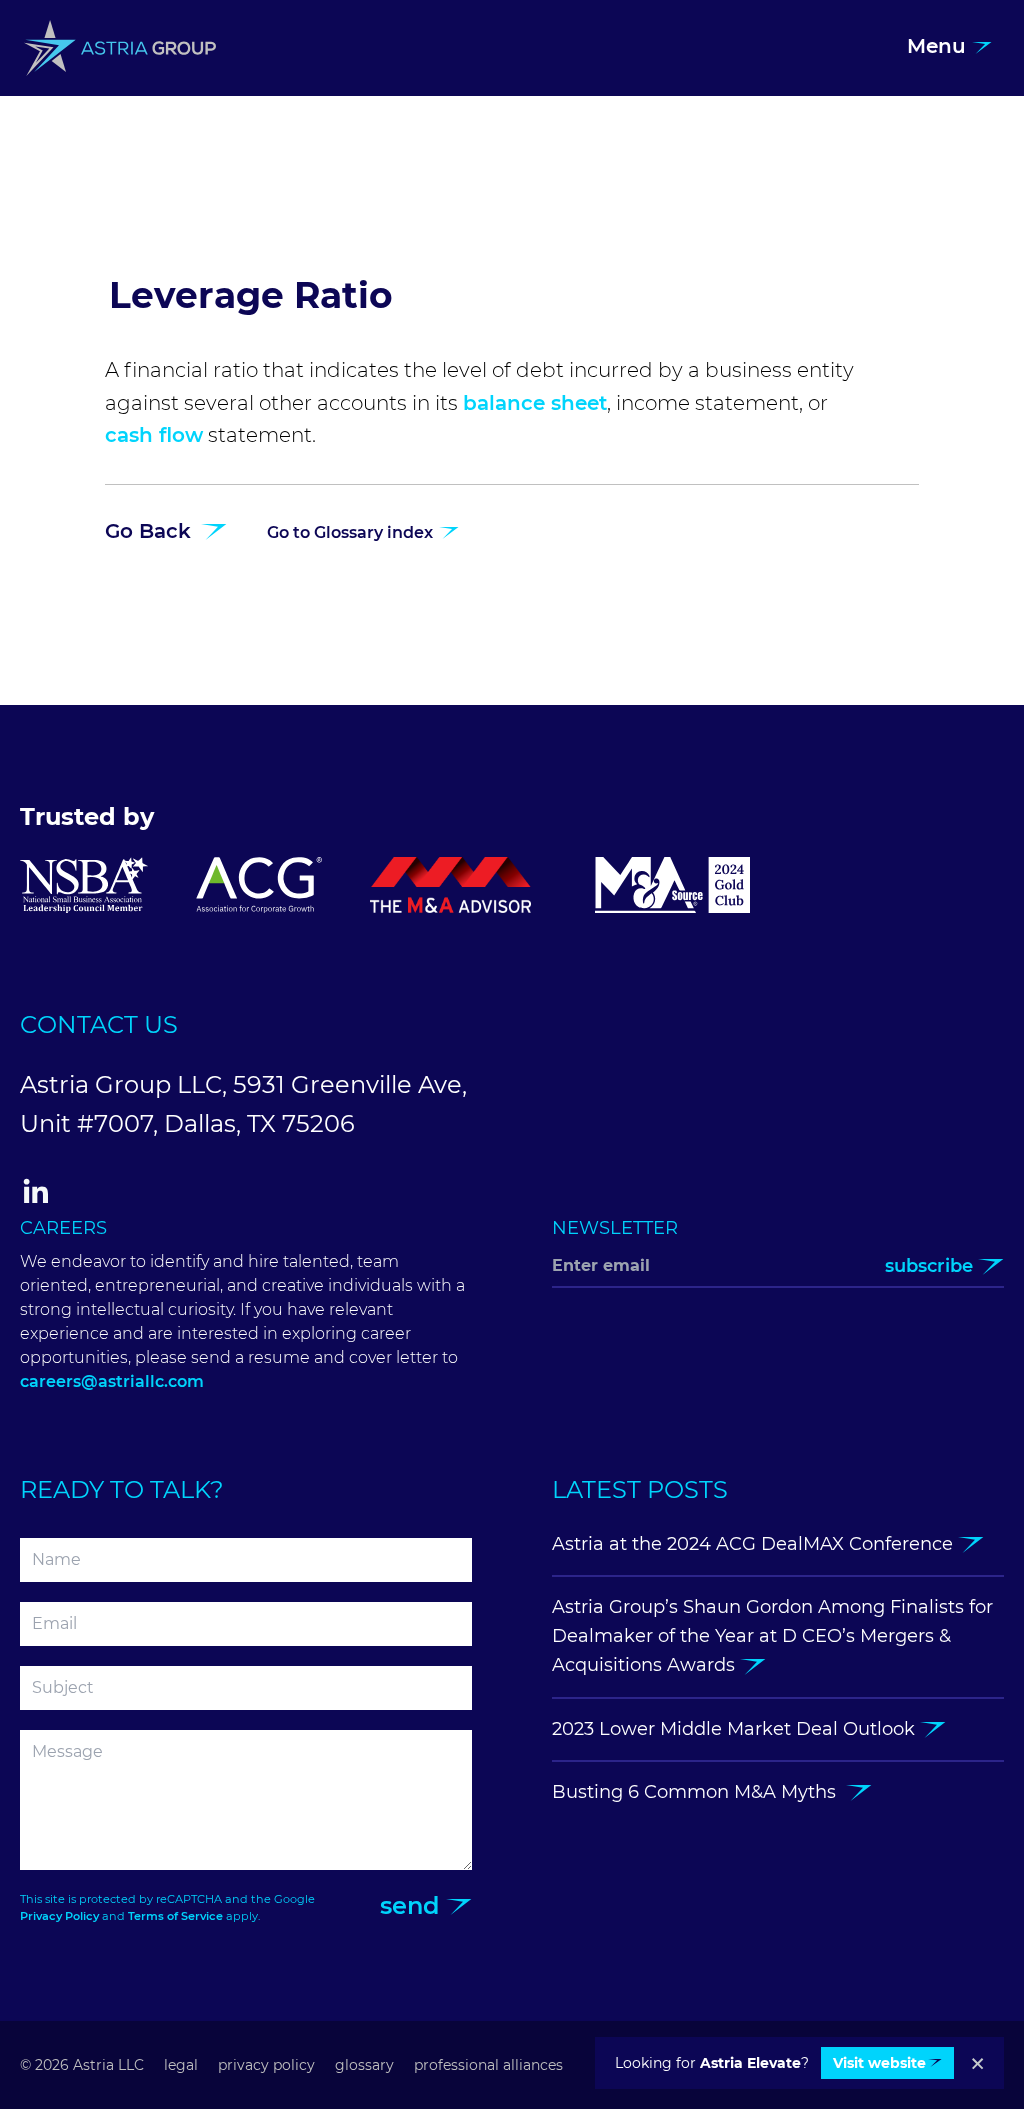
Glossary (364, 2065)
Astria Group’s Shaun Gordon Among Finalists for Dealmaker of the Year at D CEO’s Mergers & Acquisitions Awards (772, 1636)
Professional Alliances (488, 2065)
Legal (181, 2065)
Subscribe (931, 1266)
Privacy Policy (59, 1916)
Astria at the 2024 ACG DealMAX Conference (755, 1544)
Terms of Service (175, 1916)
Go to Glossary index (352, 532)
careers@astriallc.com (112, 1381)
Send (413, 1905)
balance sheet (535, 403)
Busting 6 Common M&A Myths (699, 1792)
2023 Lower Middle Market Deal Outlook (736, 1729)
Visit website (879, 2063)
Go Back (151, 531)
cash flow (154, 435)
